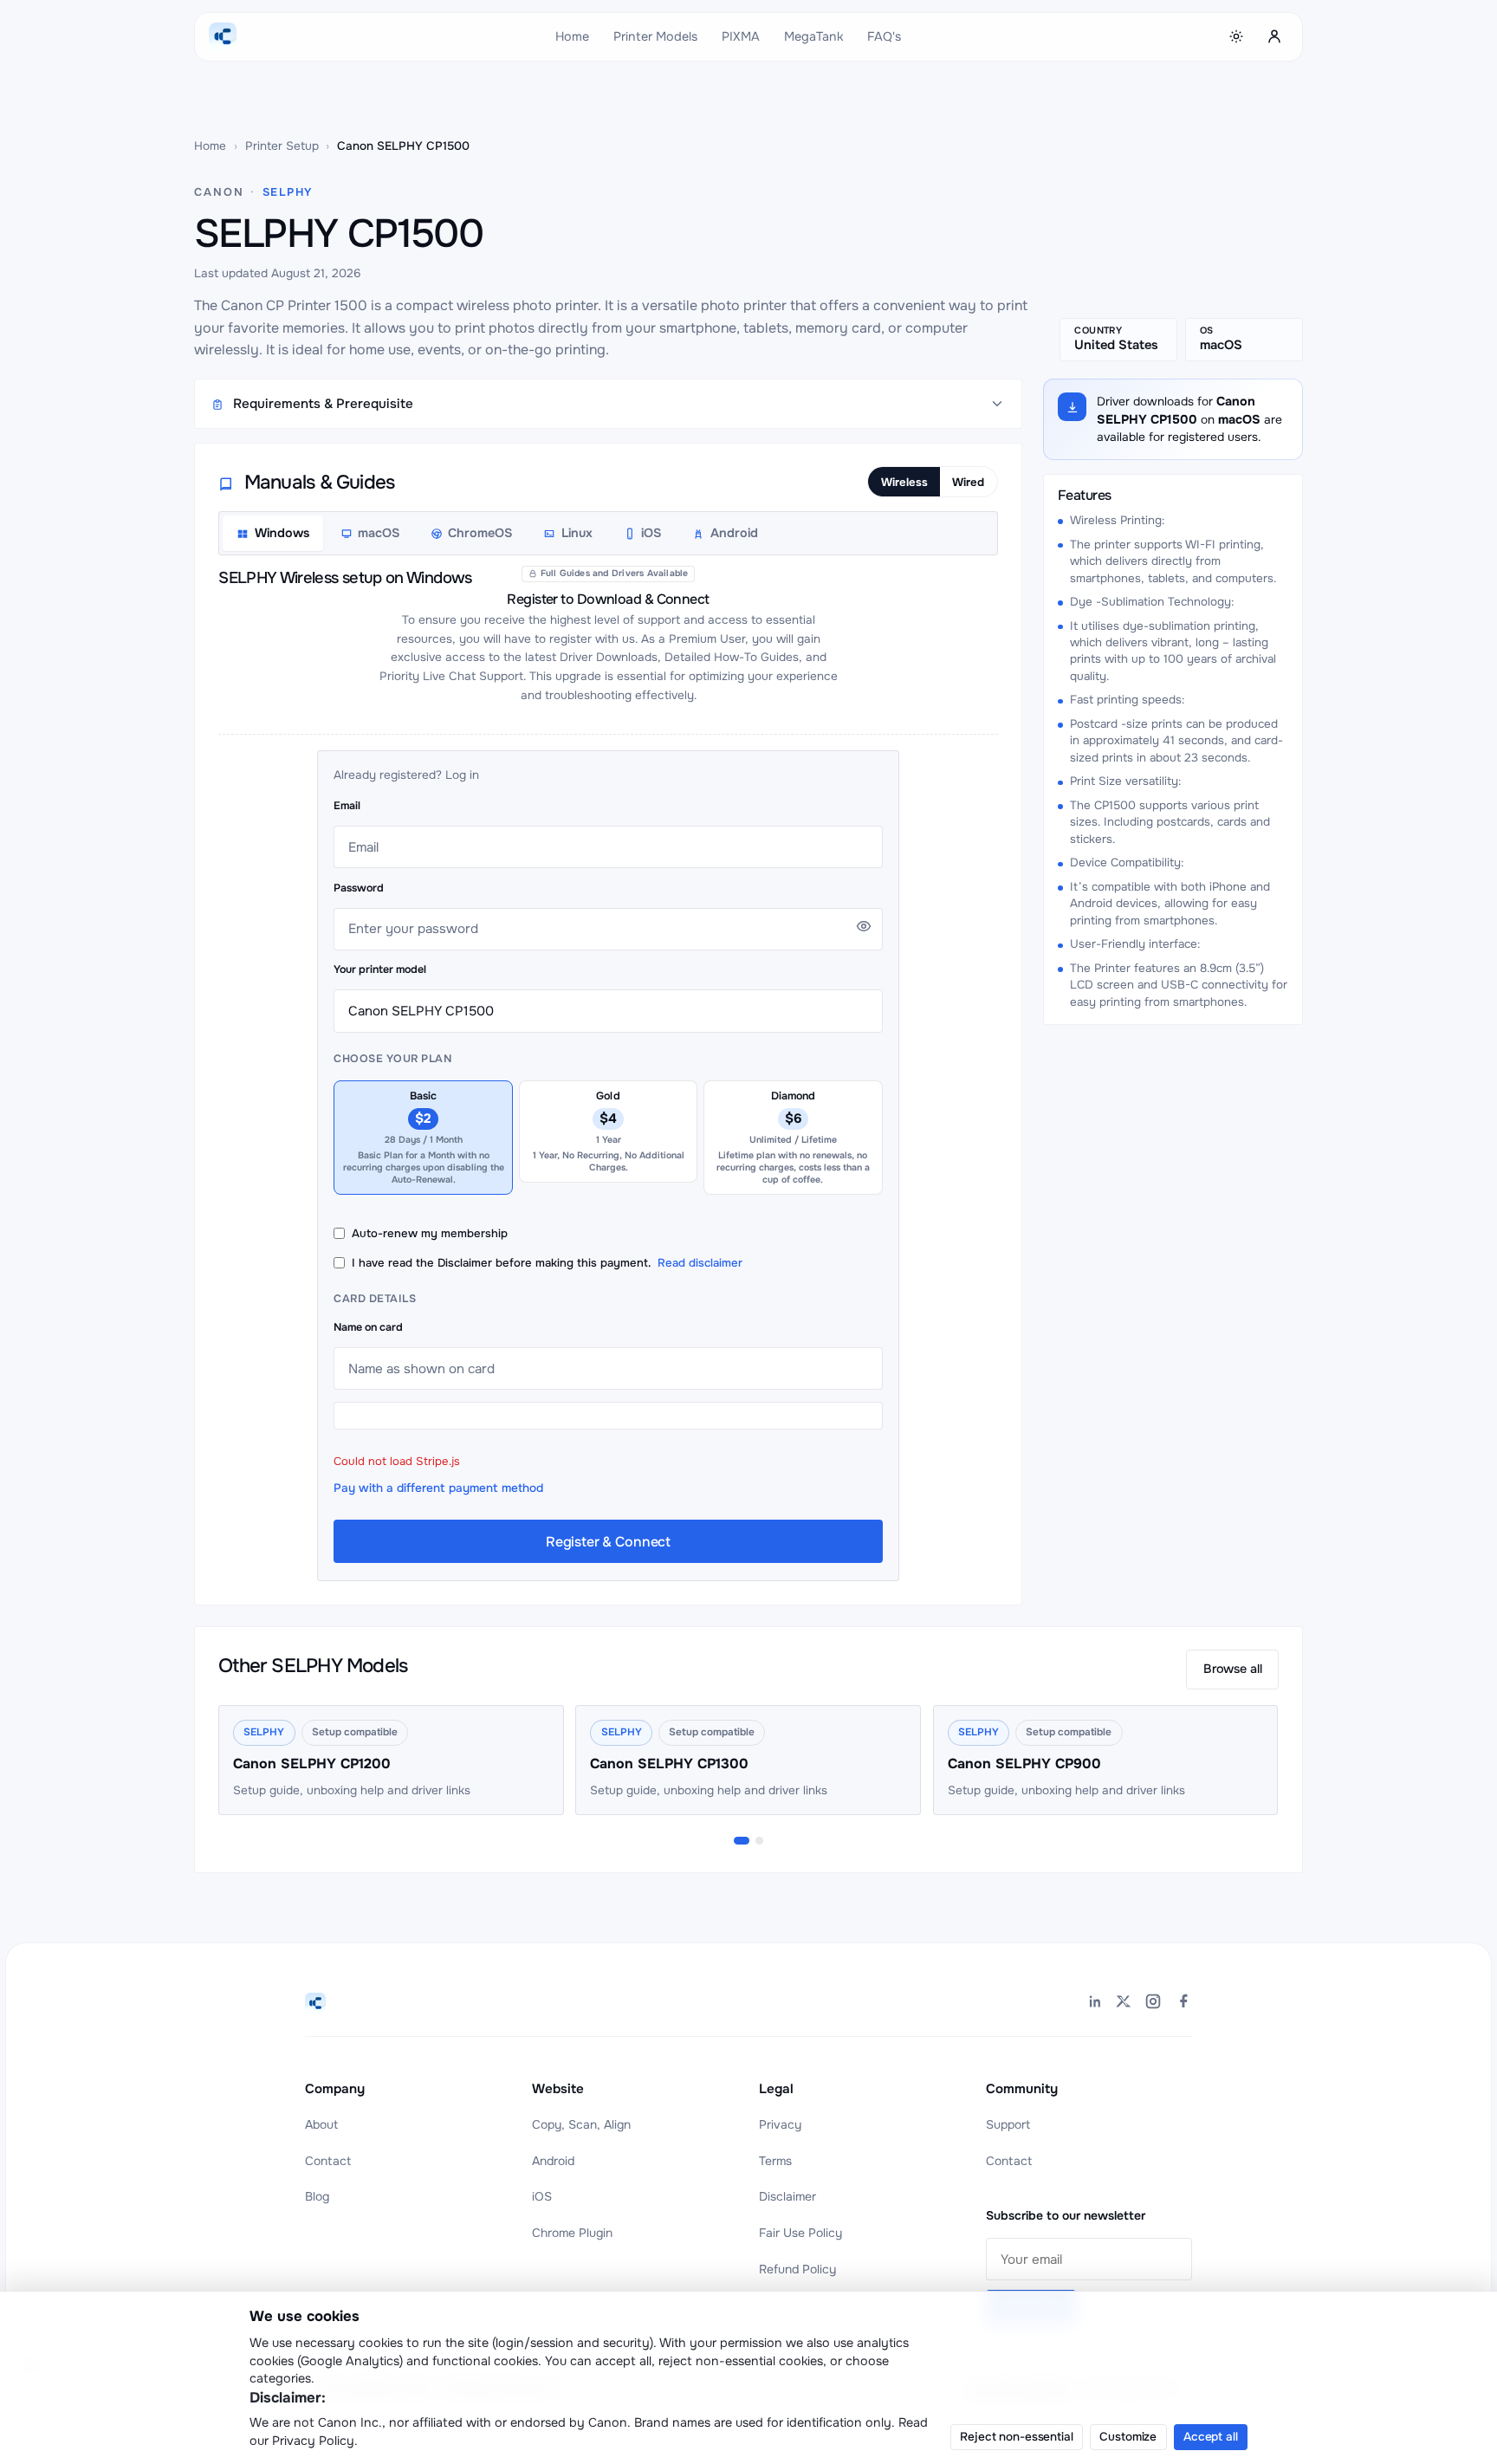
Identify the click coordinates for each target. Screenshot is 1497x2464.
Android (553, 2161)
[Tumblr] (1183, 2004)
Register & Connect (608, 1542)
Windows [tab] (282, 533)
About (321, 2124)
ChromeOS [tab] (480, 533)
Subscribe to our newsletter (1066, 2215)
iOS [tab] (651, 533)
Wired (968, 482)
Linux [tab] (577, 533)
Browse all (1233, 1669)
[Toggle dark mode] (1237, 36)
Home (572, 36)
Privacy (780, 2124)
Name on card (368, 1327)
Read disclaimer (700, 1263)
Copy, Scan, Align (581, 2124)
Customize (1128, 2437)
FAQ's (884, 36)
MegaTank (813, 36)
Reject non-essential (1016, 2437)
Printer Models (655, 36)
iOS (542, 2196)
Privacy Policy (313, 2441)
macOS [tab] (379, 533)
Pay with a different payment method (438, 1488)
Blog (317, 2196)
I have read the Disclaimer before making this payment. (547, 1263)
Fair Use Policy (800, 2233)
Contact (328, 2161)
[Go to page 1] (742, 1841)
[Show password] (864, 926)
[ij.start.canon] (315, 2003)
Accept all (1211, 2437)
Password (359, 888)
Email (347, 806)
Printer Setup (282, 146)
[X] (1124, 2004)
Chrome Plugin (572, 2233)
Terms (775, 2161)
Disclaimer (787, 2196)
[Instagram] (1153, 2004)
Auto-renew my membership (430, 1233)
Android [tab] (734, 533)
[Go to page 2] (759, 1841)
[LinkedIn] (1094, 2004)
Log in (462, 775)
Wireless (904, 482)
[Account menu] (1274, 36)
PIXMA (741, 36)
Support (1008, 2124)
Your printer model (380, 969)
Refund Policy (797, 2269)
